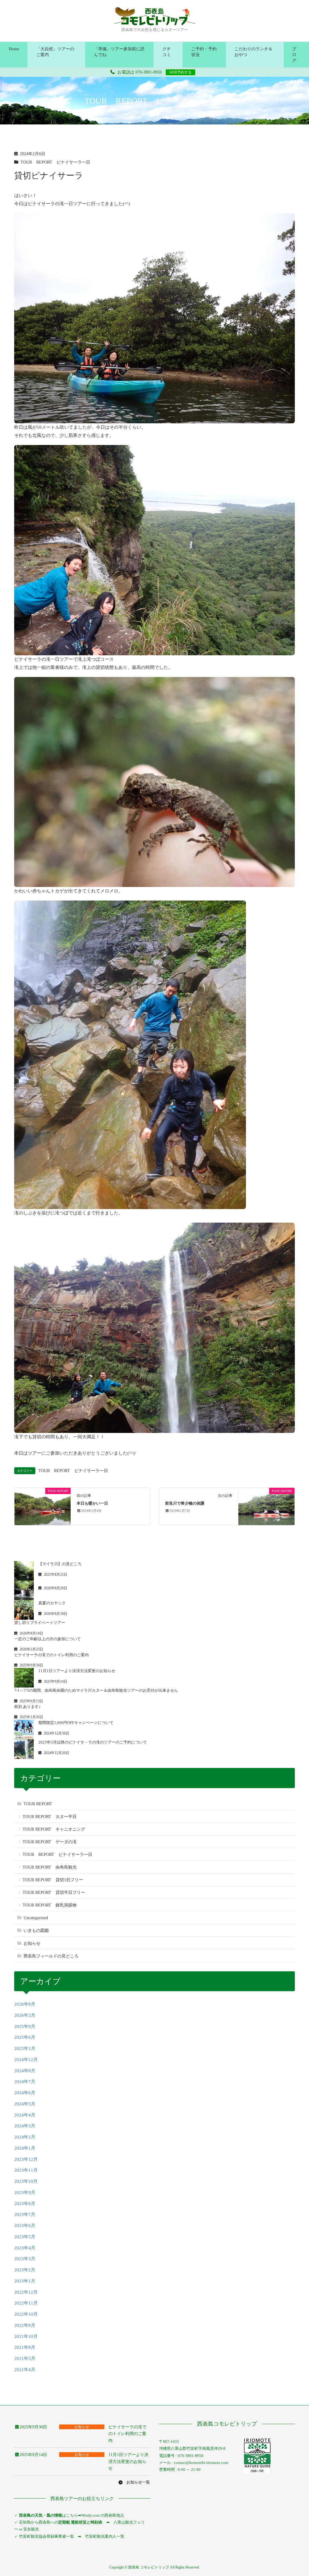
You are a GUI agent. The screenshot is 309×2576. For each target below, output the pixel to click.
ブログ (294, 55)
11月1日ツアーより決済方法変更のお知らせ (77, 1671)
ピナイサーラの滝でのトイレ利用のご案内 (51, 1655)
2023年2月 (25, 2270)
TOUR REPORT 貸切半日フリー (54, 1893)
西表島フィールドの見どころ (51, 1956)
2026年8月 (25, 2004)
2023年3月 (25, 2259)
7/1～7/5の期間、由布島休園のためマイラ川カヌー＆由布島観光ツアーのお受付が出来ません (96, 1690)
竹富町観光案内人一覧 (105, 2536)
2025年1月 (25, 2048)
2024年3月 (25, 2126)
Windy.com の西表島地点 (103, 2515)
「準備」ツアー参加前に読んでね (119, 52)
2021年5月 (25, 2358)
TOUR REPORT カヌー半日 (50, 1817)
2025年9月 (25, 2026)
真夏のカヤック (52, 1603)
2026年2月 (25, 2015)
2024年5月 (25, 2104)
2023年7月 (25, 2214)
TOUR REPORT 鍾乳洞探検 (50, 1905)
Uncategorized (36, 1918)
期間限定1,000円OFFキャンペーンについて (76, 1723)
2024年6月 (25, 2093)
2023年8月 (25, 2204)
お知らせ (32, 1943)
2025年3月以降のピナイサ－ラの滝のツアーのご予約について (93, 1742)
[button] (134, 2482)
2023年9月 (25, 2192)
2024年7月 (25, 2082)
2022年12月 (26, 2292)
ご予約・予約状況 (204, 52)
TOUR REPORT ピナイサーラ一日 (55, 162)
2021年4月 (25, 2370)
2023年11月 (26, 2170)
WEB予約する (180, 72)
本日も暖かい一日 (92, 1503)
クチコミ (167, 52)
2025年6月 (25, 2037)
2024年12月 (26, 2060)
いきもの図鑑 (36, 1930)
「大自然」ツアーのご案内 (55, 52)
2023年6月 (25, 2226)
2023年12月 (26, 2159)
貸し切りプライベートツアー (40, 1623)
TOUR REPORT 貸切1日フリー (53, 1880)
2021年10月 (26, 2336)
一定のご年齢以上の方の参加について (48, 1639)
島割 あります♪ (27, 1707)
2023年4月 (25, 2248)
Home (14, 49)
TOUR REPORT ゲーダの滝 (50, 1842)
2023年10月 (26, 2181)
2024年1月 (25, 2148)
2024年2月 (25, 2137)
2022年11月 (26, 2303)
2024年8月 (25, 2071)
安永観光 (31, 2529)
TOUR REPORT (38, 1804)
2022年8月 (25, 2325)
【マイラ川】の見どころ (60, 1564)
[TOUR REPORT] (43, 1506)
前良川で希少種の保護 (185, 1503)
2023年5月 (25, 2237)
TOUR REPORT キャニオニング (54, 1829)
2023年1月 (25, 2281)
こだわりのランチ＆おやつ (253, 52)
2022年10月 (26, 2314)
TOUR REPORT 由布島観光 (50, 1867)
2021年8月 (25, 2347)
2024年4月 (25, 2115)
